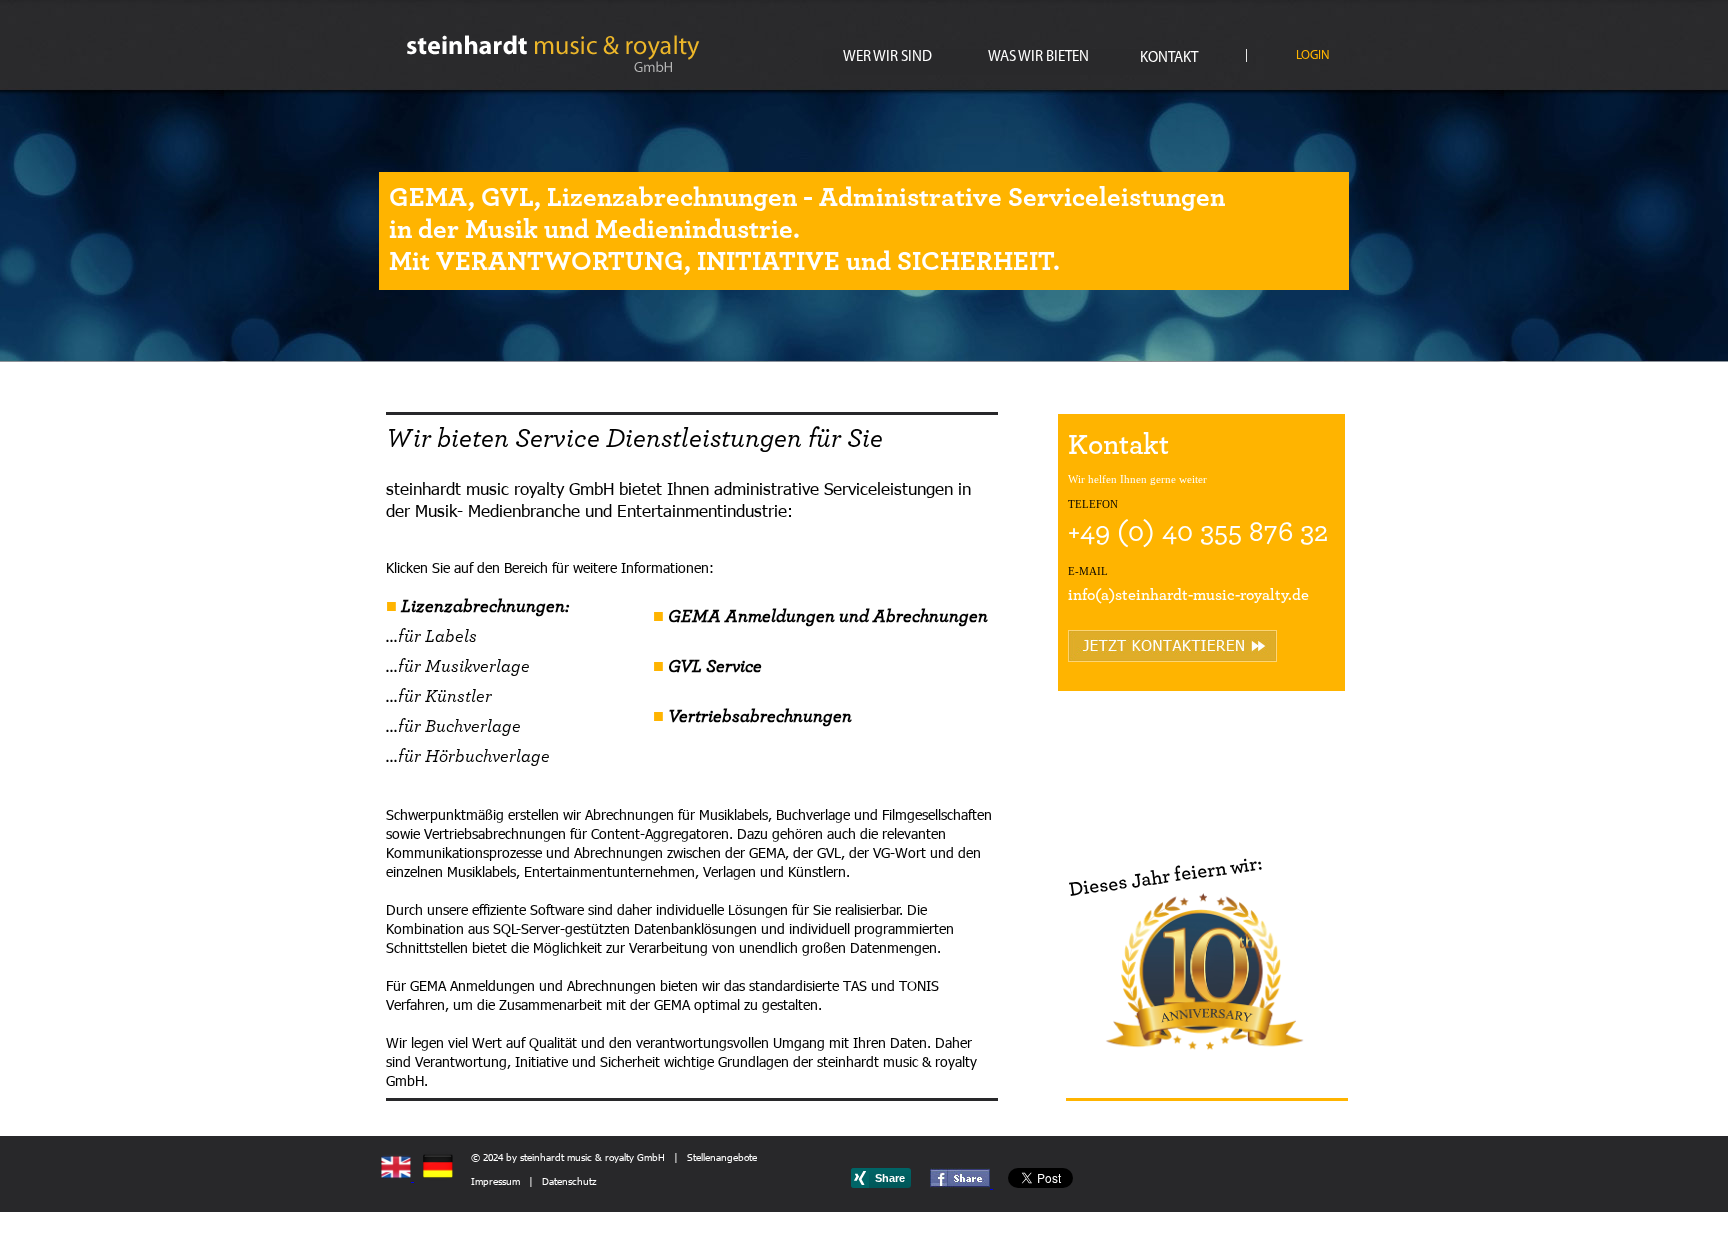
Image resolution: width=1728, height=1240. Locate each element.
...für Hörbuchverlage (468, 757)
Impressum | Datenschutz (533, 1181)
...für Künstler (439, 697)
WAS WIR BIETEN (1038, 57)
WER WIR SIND (887, 57)
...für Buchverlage (453, 727)
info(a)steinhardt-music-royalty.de (1188, 595)
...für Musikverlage (458, 667)
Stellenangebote (722, 1157)
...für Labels (431, 637)
